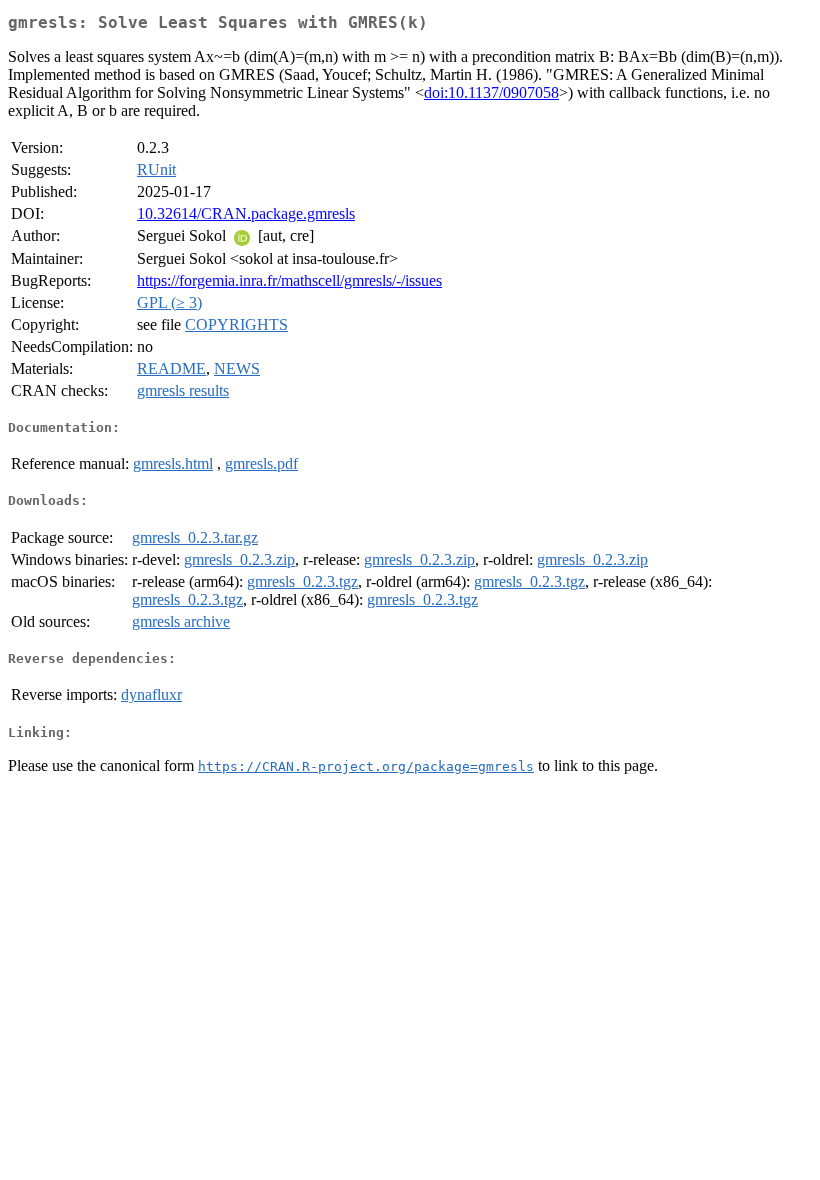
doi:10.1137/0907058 (491, 92)
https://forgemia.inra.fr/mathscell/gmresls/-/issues (289, 280)
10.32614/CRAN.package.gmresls (246, 213)
